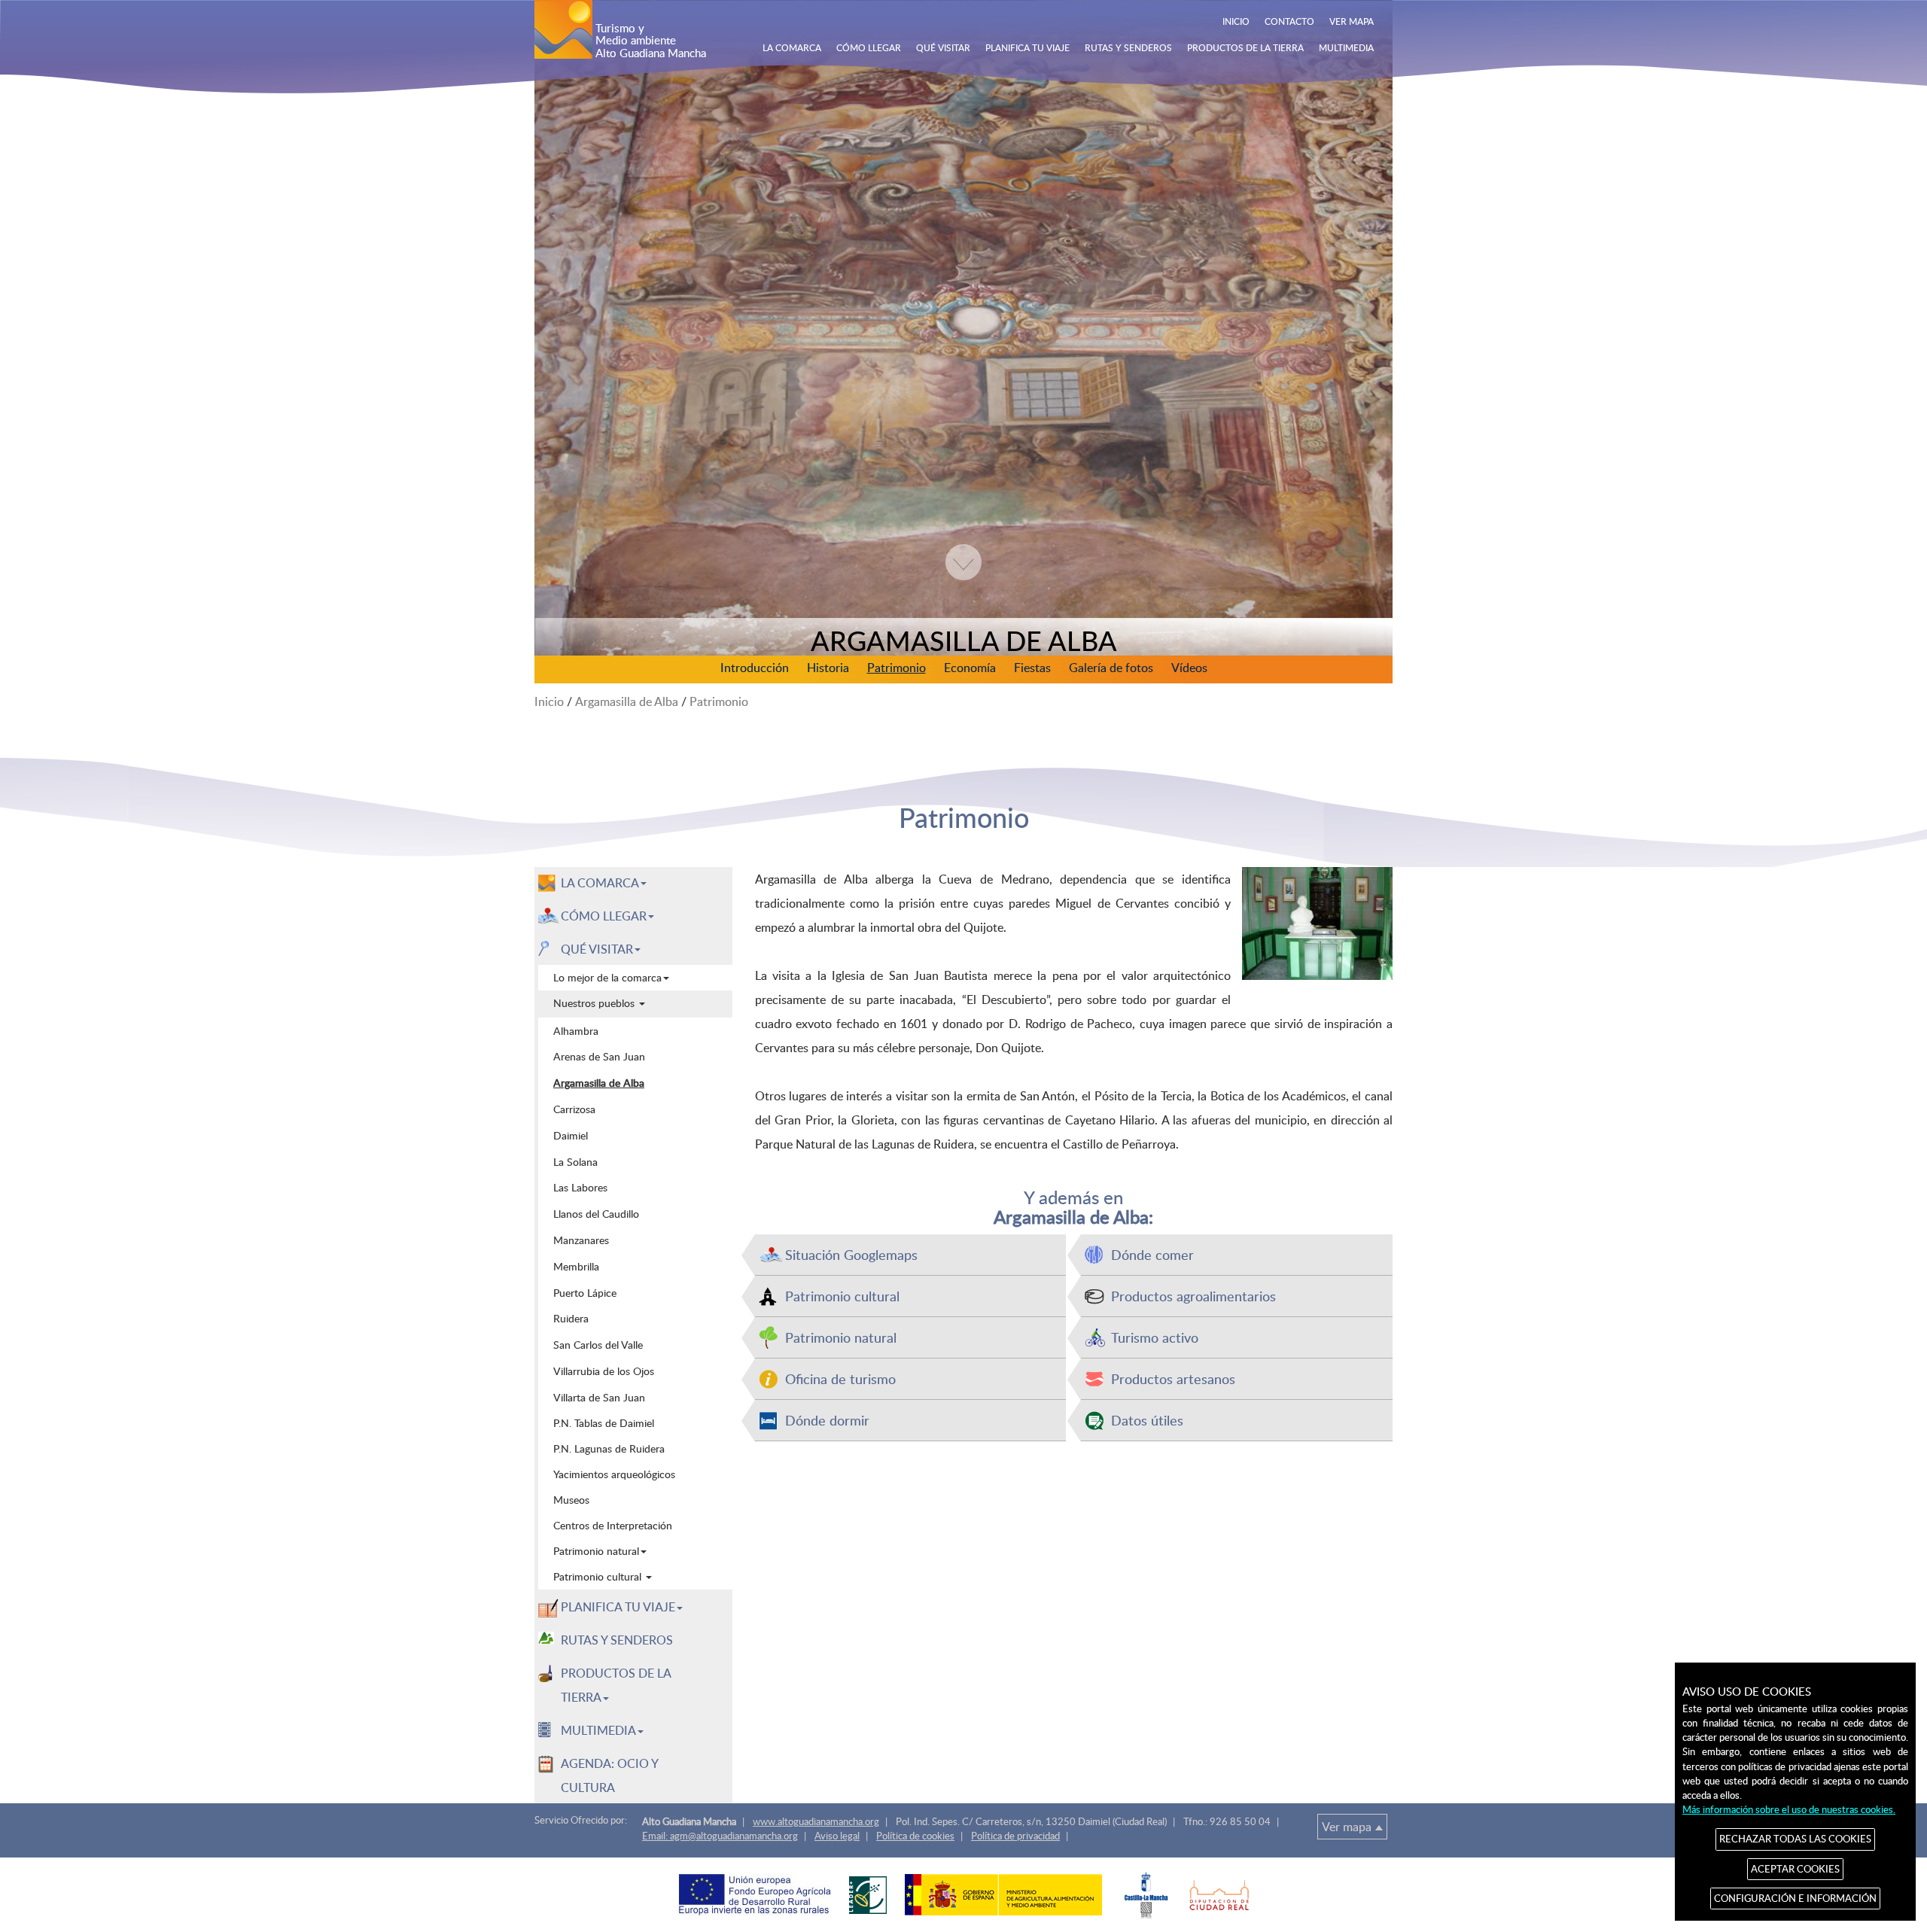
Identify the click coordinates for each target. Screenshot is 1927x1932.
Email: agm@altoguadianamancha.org (720, 1836)
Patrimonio (897, 668)
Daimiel (571, 1135)
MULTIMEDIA (1346, 47)
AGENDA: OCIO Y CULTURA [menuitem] (610, 1775)
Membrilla (576, 1266)
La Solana (575, 1161)
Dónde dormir (827, 1420)
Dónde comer (1152, 1254)
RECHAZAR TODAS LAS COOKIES (1795, 1839)
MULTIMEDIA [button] (598, 1730)
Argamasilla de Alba (627, 701)
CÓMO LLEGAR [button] (604, 916)
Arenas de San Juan (599, 1056)
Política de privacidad (1015, 1836)
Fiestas (1032, 668)
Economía (970, 668)
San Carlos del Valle (598, 1344)
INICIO (1236, 21)
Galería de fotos (1111, 668)
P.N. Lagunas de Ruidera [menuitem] (609, 1448)
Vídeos (1189, 668)
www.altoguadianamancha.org (816, 1821)
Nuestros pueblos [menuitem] (595, 1003)
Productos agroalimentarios (1193, 1296)
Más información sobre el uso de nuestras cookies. (1789, 1809)
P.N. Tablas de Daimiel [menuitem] (604, 1423)
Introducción (755, 668)
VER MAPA (1352, 21)
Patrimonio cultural (842, 1296)
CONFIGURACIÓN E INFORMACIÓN (1795, 1898)
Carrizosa (574, 1109)
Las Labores (580, 1187)
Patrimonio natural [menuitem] (596, 1551)
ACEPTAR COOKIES (1795, 1869)
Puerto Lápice (585, 1292)
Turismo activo (1155, 1337)
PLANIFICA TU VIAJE (1027, 47)
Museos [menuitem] (571, 1500)
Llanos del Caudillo (596, 1213)
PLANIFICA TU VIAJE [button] (618, 1607)
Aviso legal (837, 1836)
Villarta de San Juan (599, 1397)
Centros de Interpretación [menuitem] (613, 1525)
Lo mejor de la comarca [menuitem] (607, 977)
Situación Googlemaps (851, 1254)
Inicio (549, 701)
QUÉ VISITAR (943, 47)
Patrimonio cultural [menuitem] (599, 1576)
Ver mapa (1347, 1827)
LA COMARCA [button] (600, 883)
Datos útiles (1147, 1420)
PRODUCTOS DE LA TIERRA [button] (616, 1685)
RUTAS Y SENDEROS (1128, 47)
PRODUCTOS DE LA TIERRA (1245, 47)
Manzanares (581, 1240)
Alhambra (576, 1030)
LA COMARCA (792, 47)
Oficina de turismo (840, 1378)
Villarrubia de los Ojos (604, 1371)
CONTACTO (1289, 21)
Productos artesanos (1173, 1378)
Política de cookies (915, 1836)
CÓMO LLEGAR (869, 47)
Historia (828, 668)
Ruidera (571, 1318)
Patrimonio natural (841, 1337)
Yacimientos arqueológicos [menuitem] (614, 1474)
